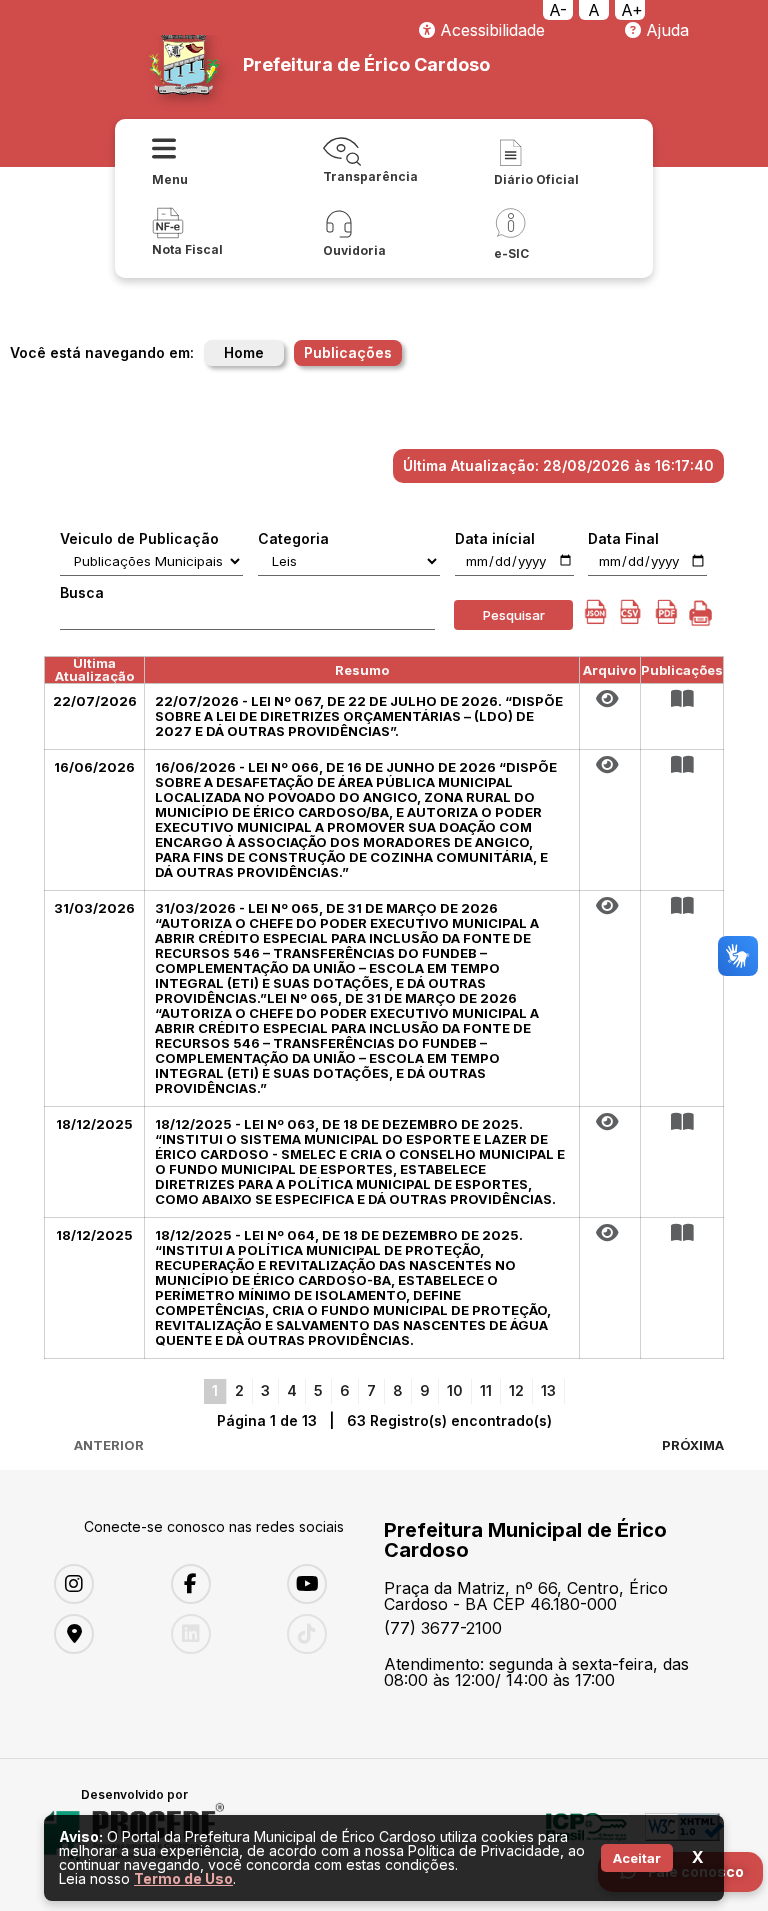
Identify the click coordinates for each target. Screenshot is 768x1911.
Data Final (623, 539)
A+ (632, 10)
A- (558, 10)
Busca (82, 593)
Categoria (293, 539)
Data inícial (495, 539)
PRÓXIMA (693, 1445)
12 (516, 1390)
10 (455, 1390)
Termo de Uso (183, 1878)
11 (486, 1390)
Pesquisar (514, 615)
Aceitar (637, 1858)
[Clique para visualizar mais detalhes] (682, 699)
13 (548, 1390)
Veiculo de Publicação (139, 539)
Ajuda (665, 30)
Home (244, 352)
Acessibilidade (490, 30)
